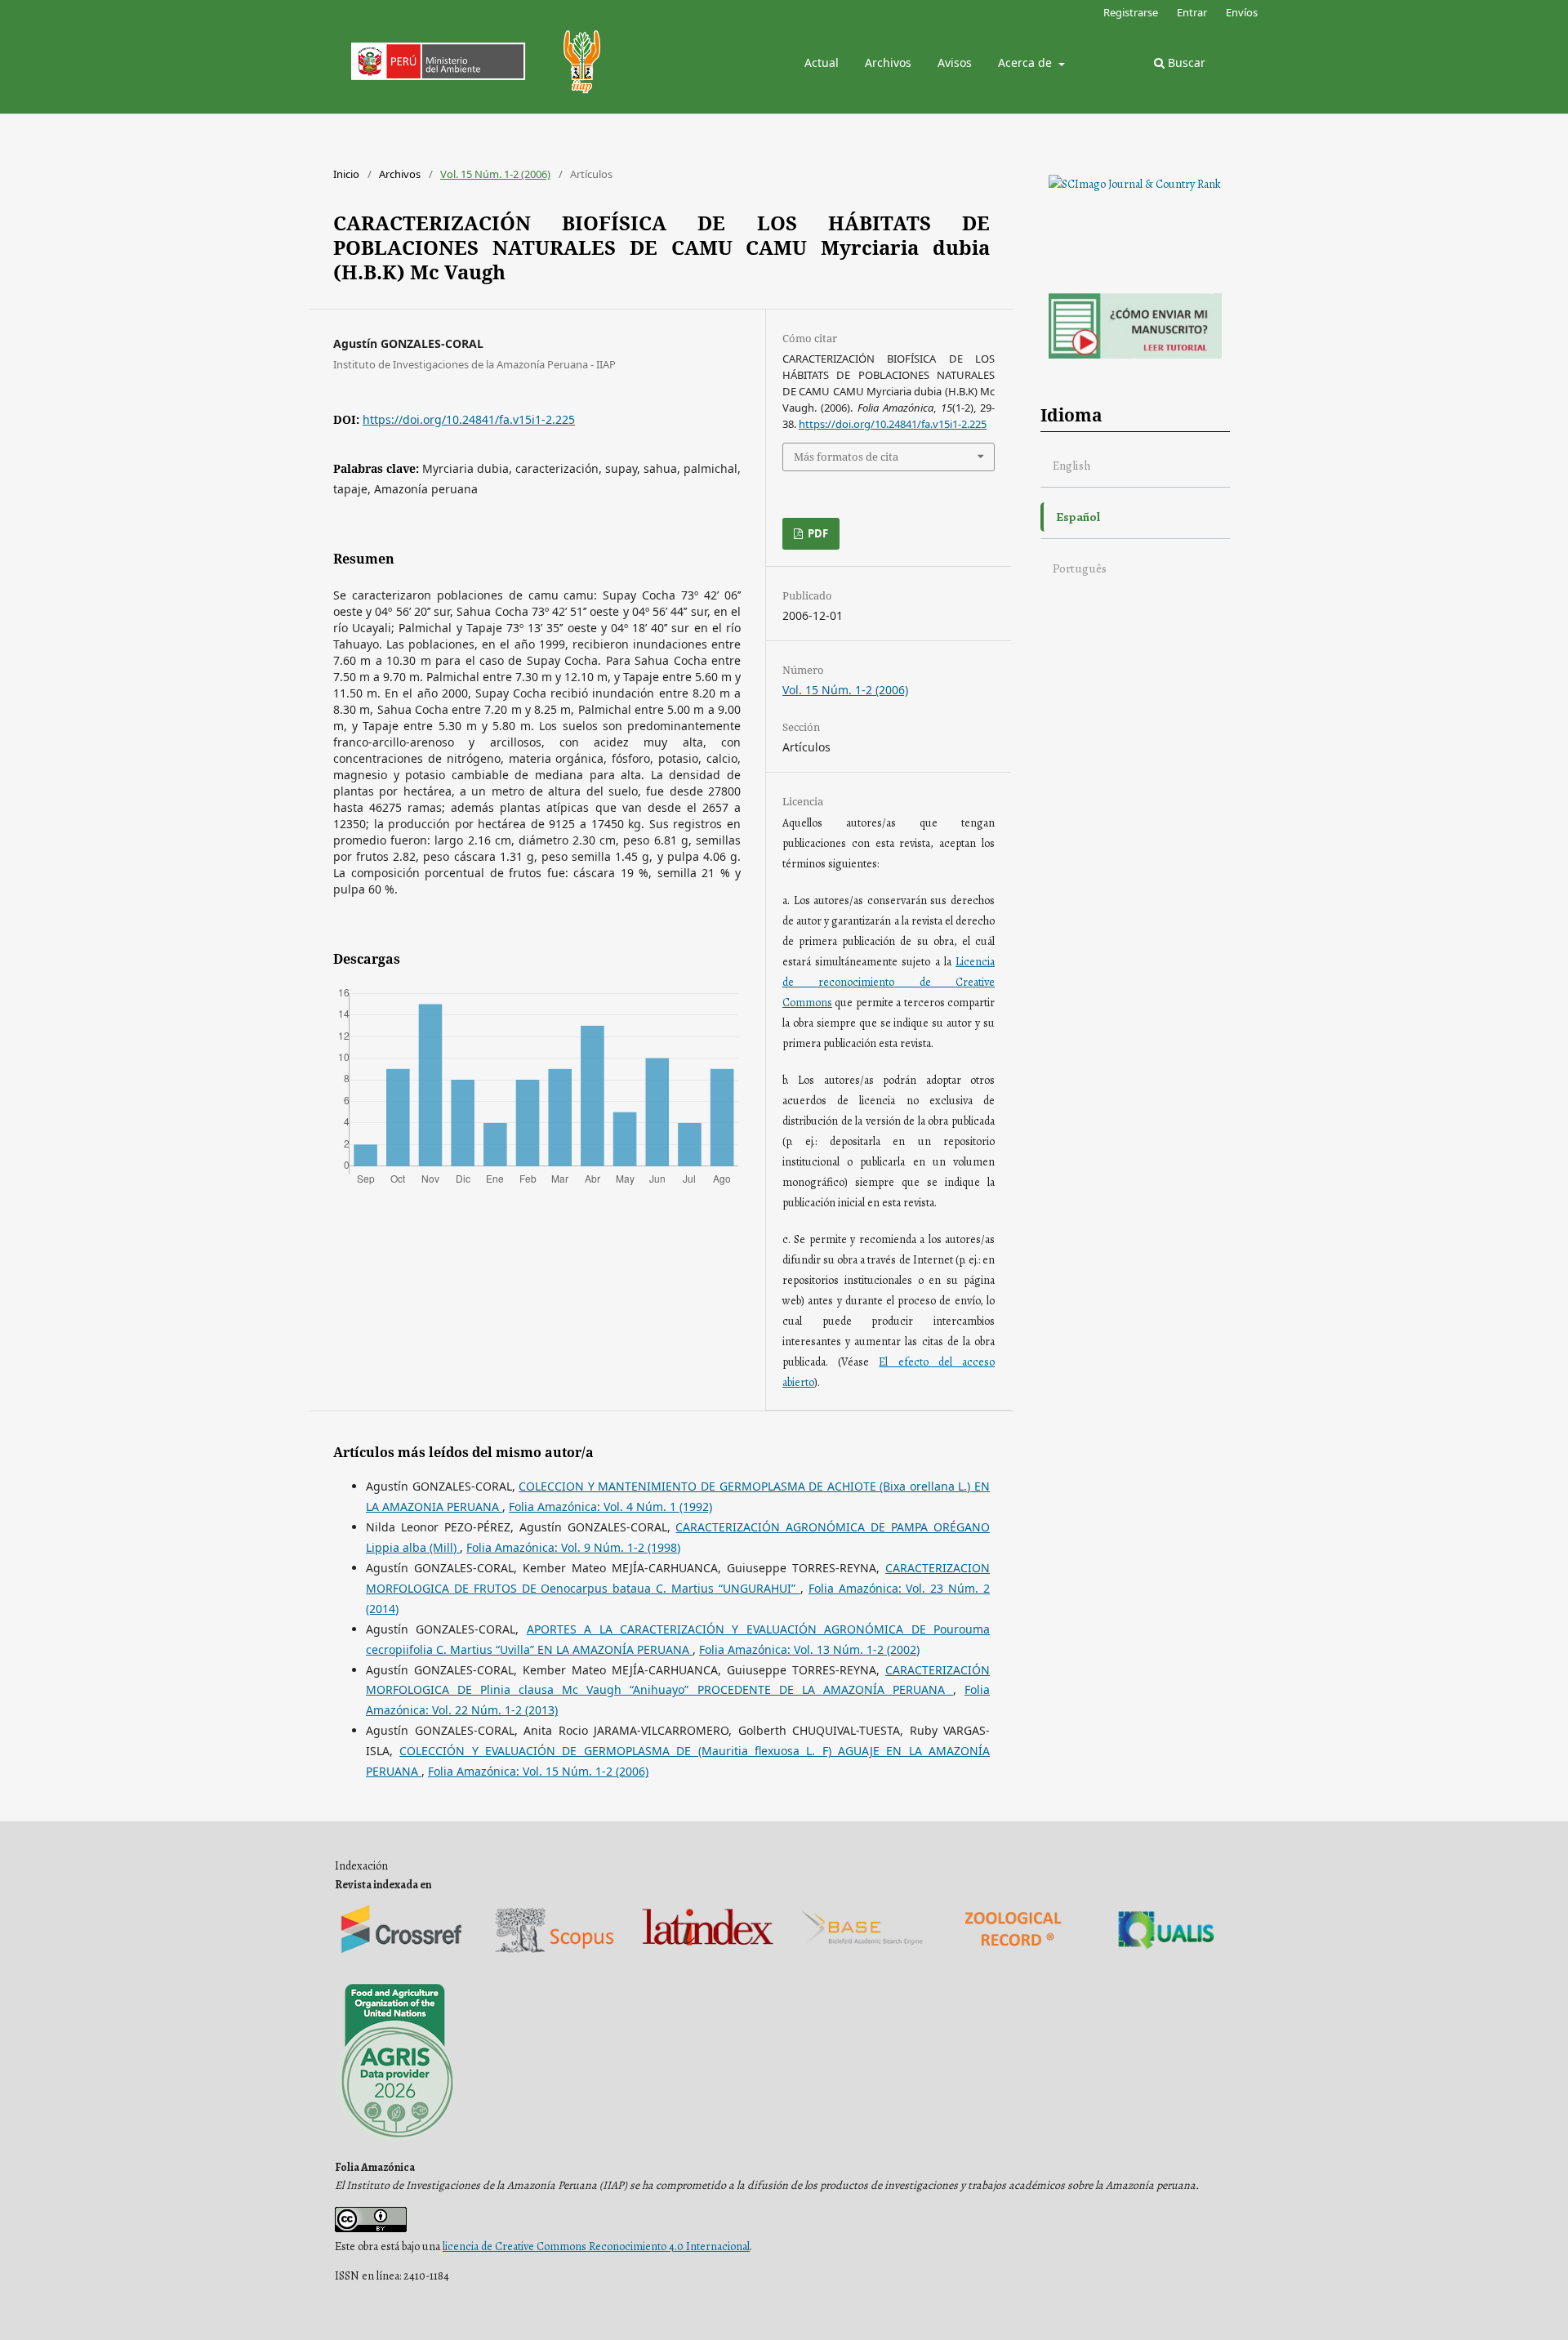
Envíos (1242, 12)
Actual (822, 62)
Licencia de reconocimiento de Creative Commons (889, 982)
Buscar (1185, 62)
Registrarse (1131, 12)
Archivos (888, 62)
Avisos (955, 62)
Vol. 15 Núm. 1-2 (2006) (495, 174)
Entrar (1192, 12)
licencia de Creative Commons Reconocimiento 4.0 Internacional (596, 2246)
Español (1078, 517)
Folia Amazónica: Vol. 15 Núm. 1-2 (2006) (538, 1771)
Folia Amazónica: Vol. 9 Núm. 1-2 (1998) (573, 1547)
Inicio (346, 174)
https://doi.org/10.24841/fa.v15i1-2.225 (469, 419)
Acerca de (1027, 62)
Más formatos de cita (846, 457)
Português (1080, 568)
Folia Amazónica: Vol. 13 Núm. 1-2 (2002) (809, 1649)
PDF (817, 533)
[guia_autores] (1135, 355)
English (1072, 465)
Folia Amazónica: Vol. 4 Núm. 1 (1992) (610, 1507)
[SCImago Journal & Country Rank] (1135, 184)
